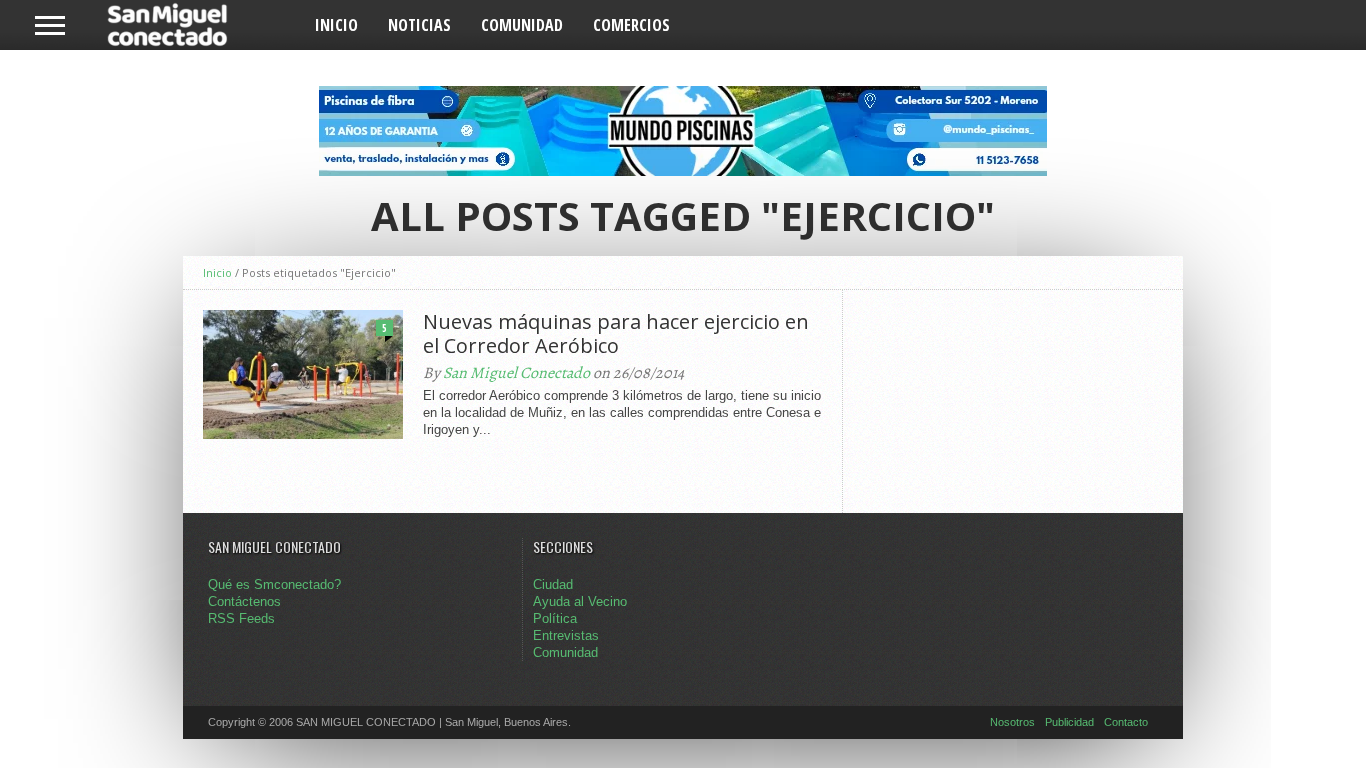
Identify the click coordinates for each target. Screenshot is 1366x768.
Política (555, 618)
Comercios (631, 25)
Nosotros (1012, 722)
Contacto (1126, 722)
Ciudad (553, 584)
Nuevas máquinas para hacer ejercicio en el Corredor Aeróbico (616, 334)
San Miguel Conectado (516, 373)
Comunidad (522, 25)
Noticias (419, 25)
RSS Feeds (241, 618)
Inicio (336, 25)
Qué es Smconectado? (274, 584)
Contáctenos (244, 601)
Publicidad (1069, 722)
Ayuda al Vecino (580, 601)
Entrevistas (566, 635)
